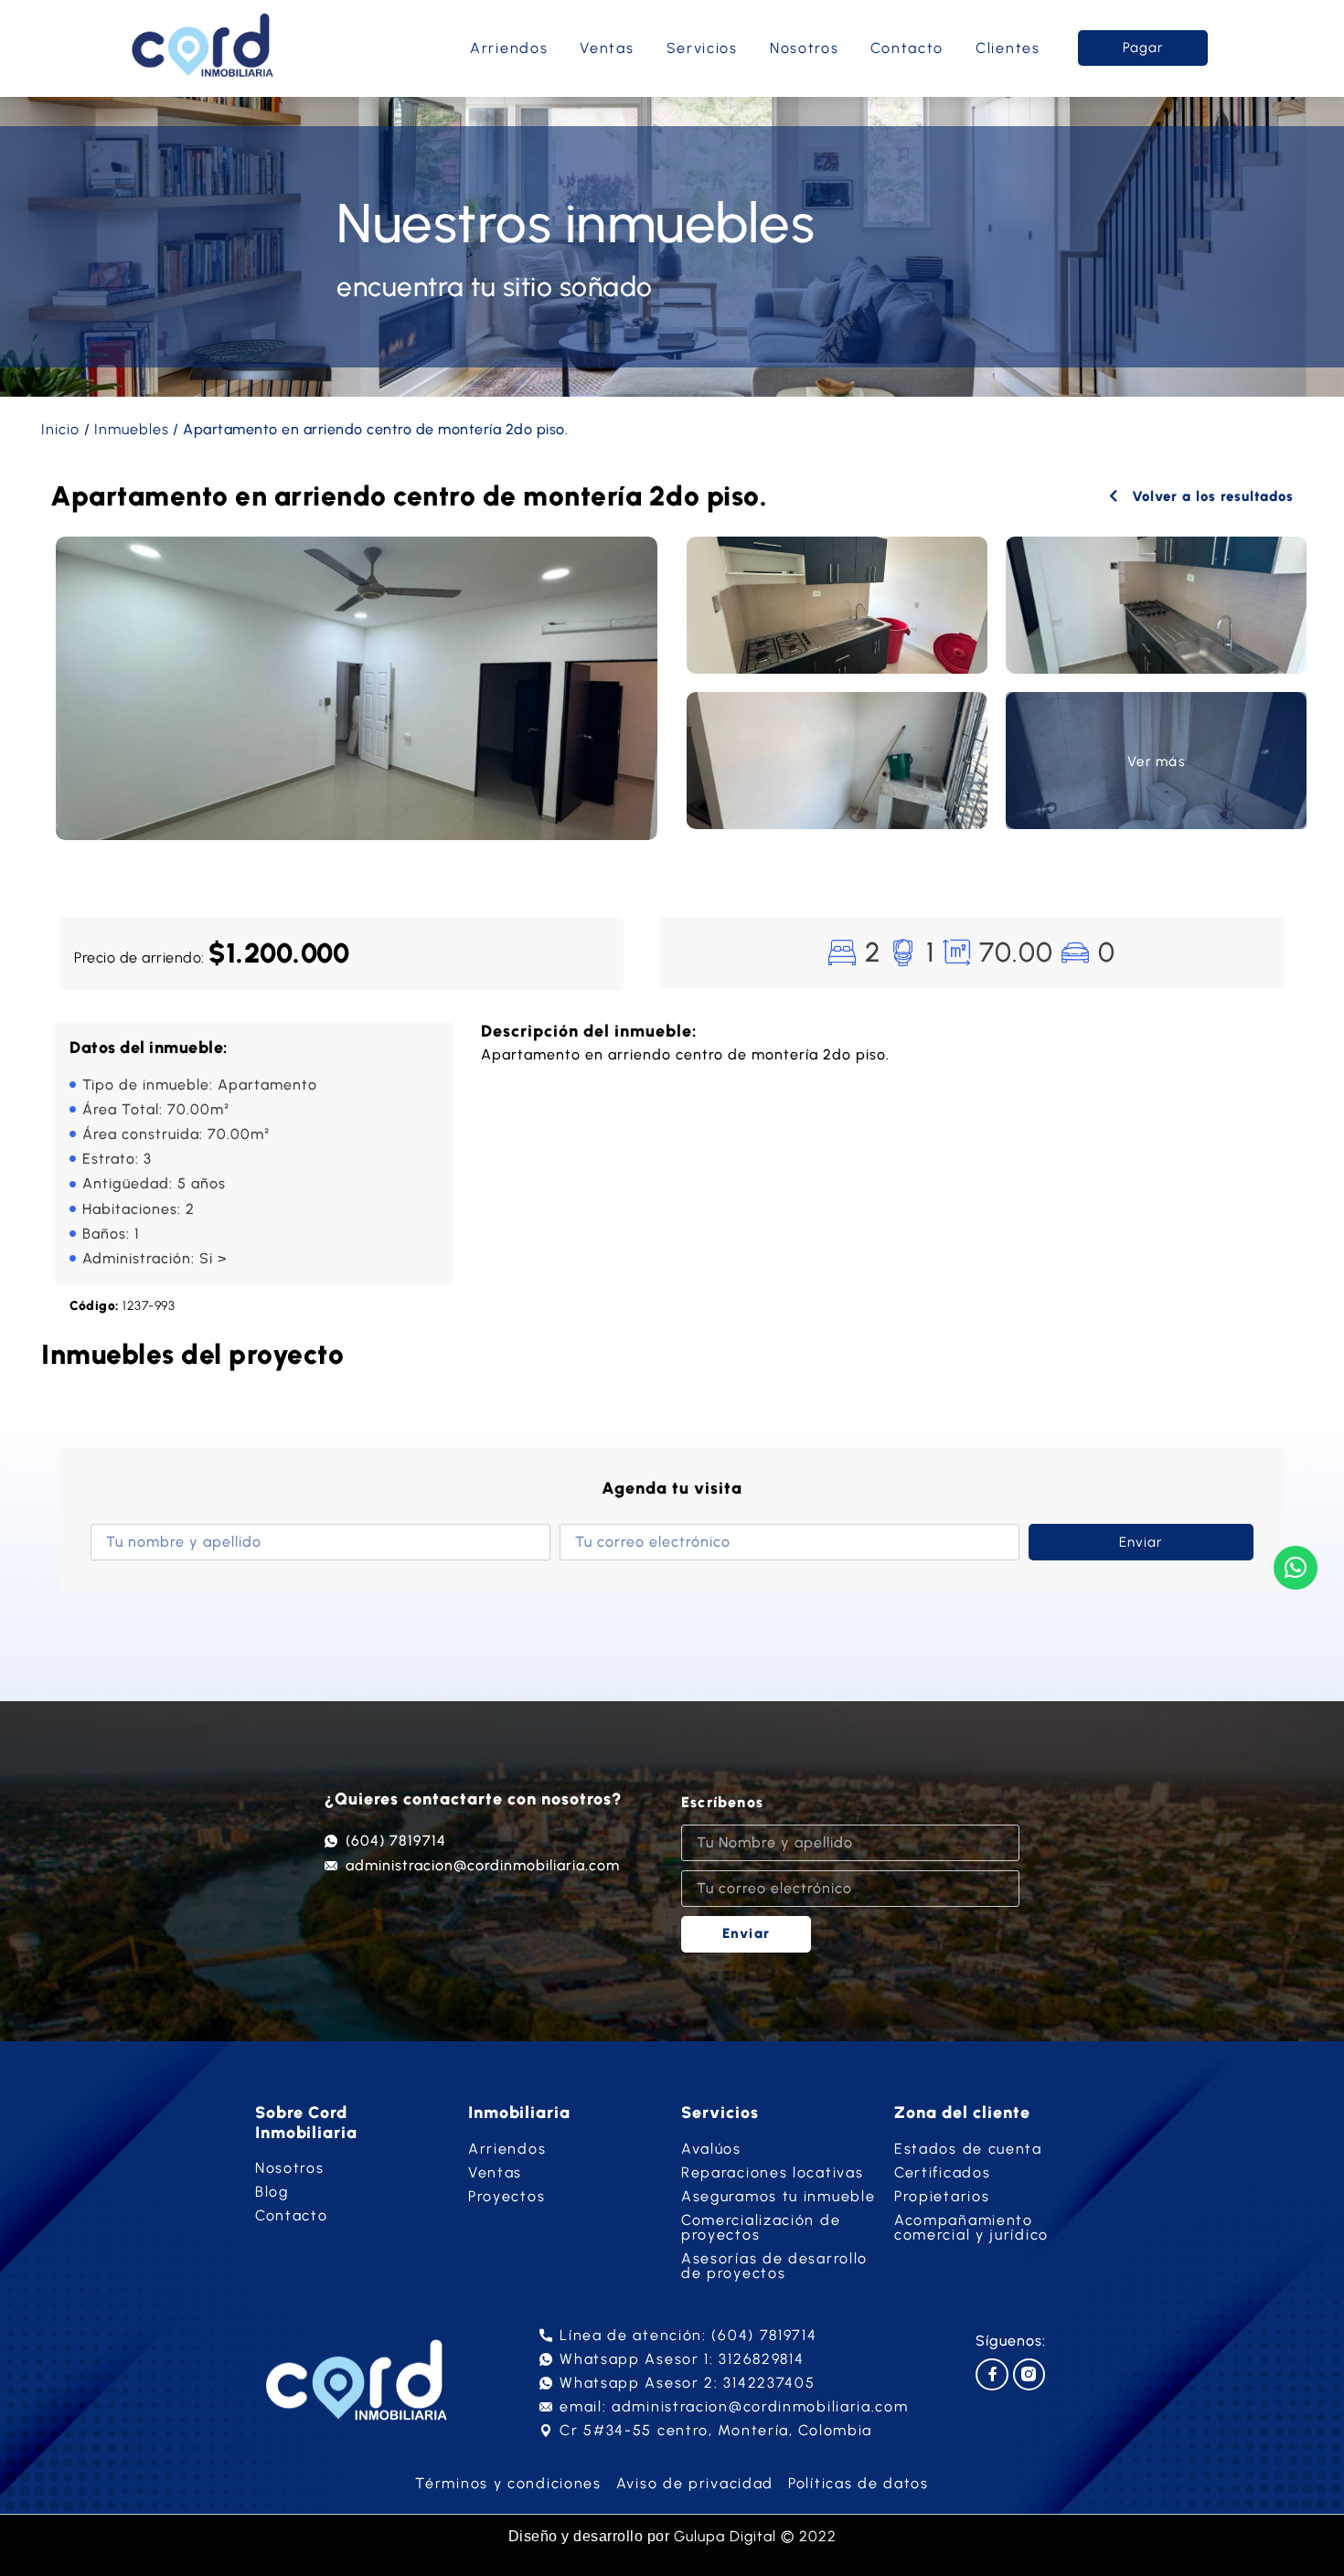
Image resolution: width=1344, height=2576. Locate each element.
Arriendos (509, 48)
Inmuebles (132, 429)
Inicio (60, 429)
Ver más (1156, 761)
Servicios (702, 48)
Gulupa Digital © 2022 (755, 2536)
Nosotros (805, 48)
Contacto (907, 48)
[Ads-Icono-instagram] (1029, 2374)
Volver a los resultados (1211, 496)
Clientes (1008, 48)
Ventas (607, 48)
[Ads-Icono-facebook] (992, 2374)
